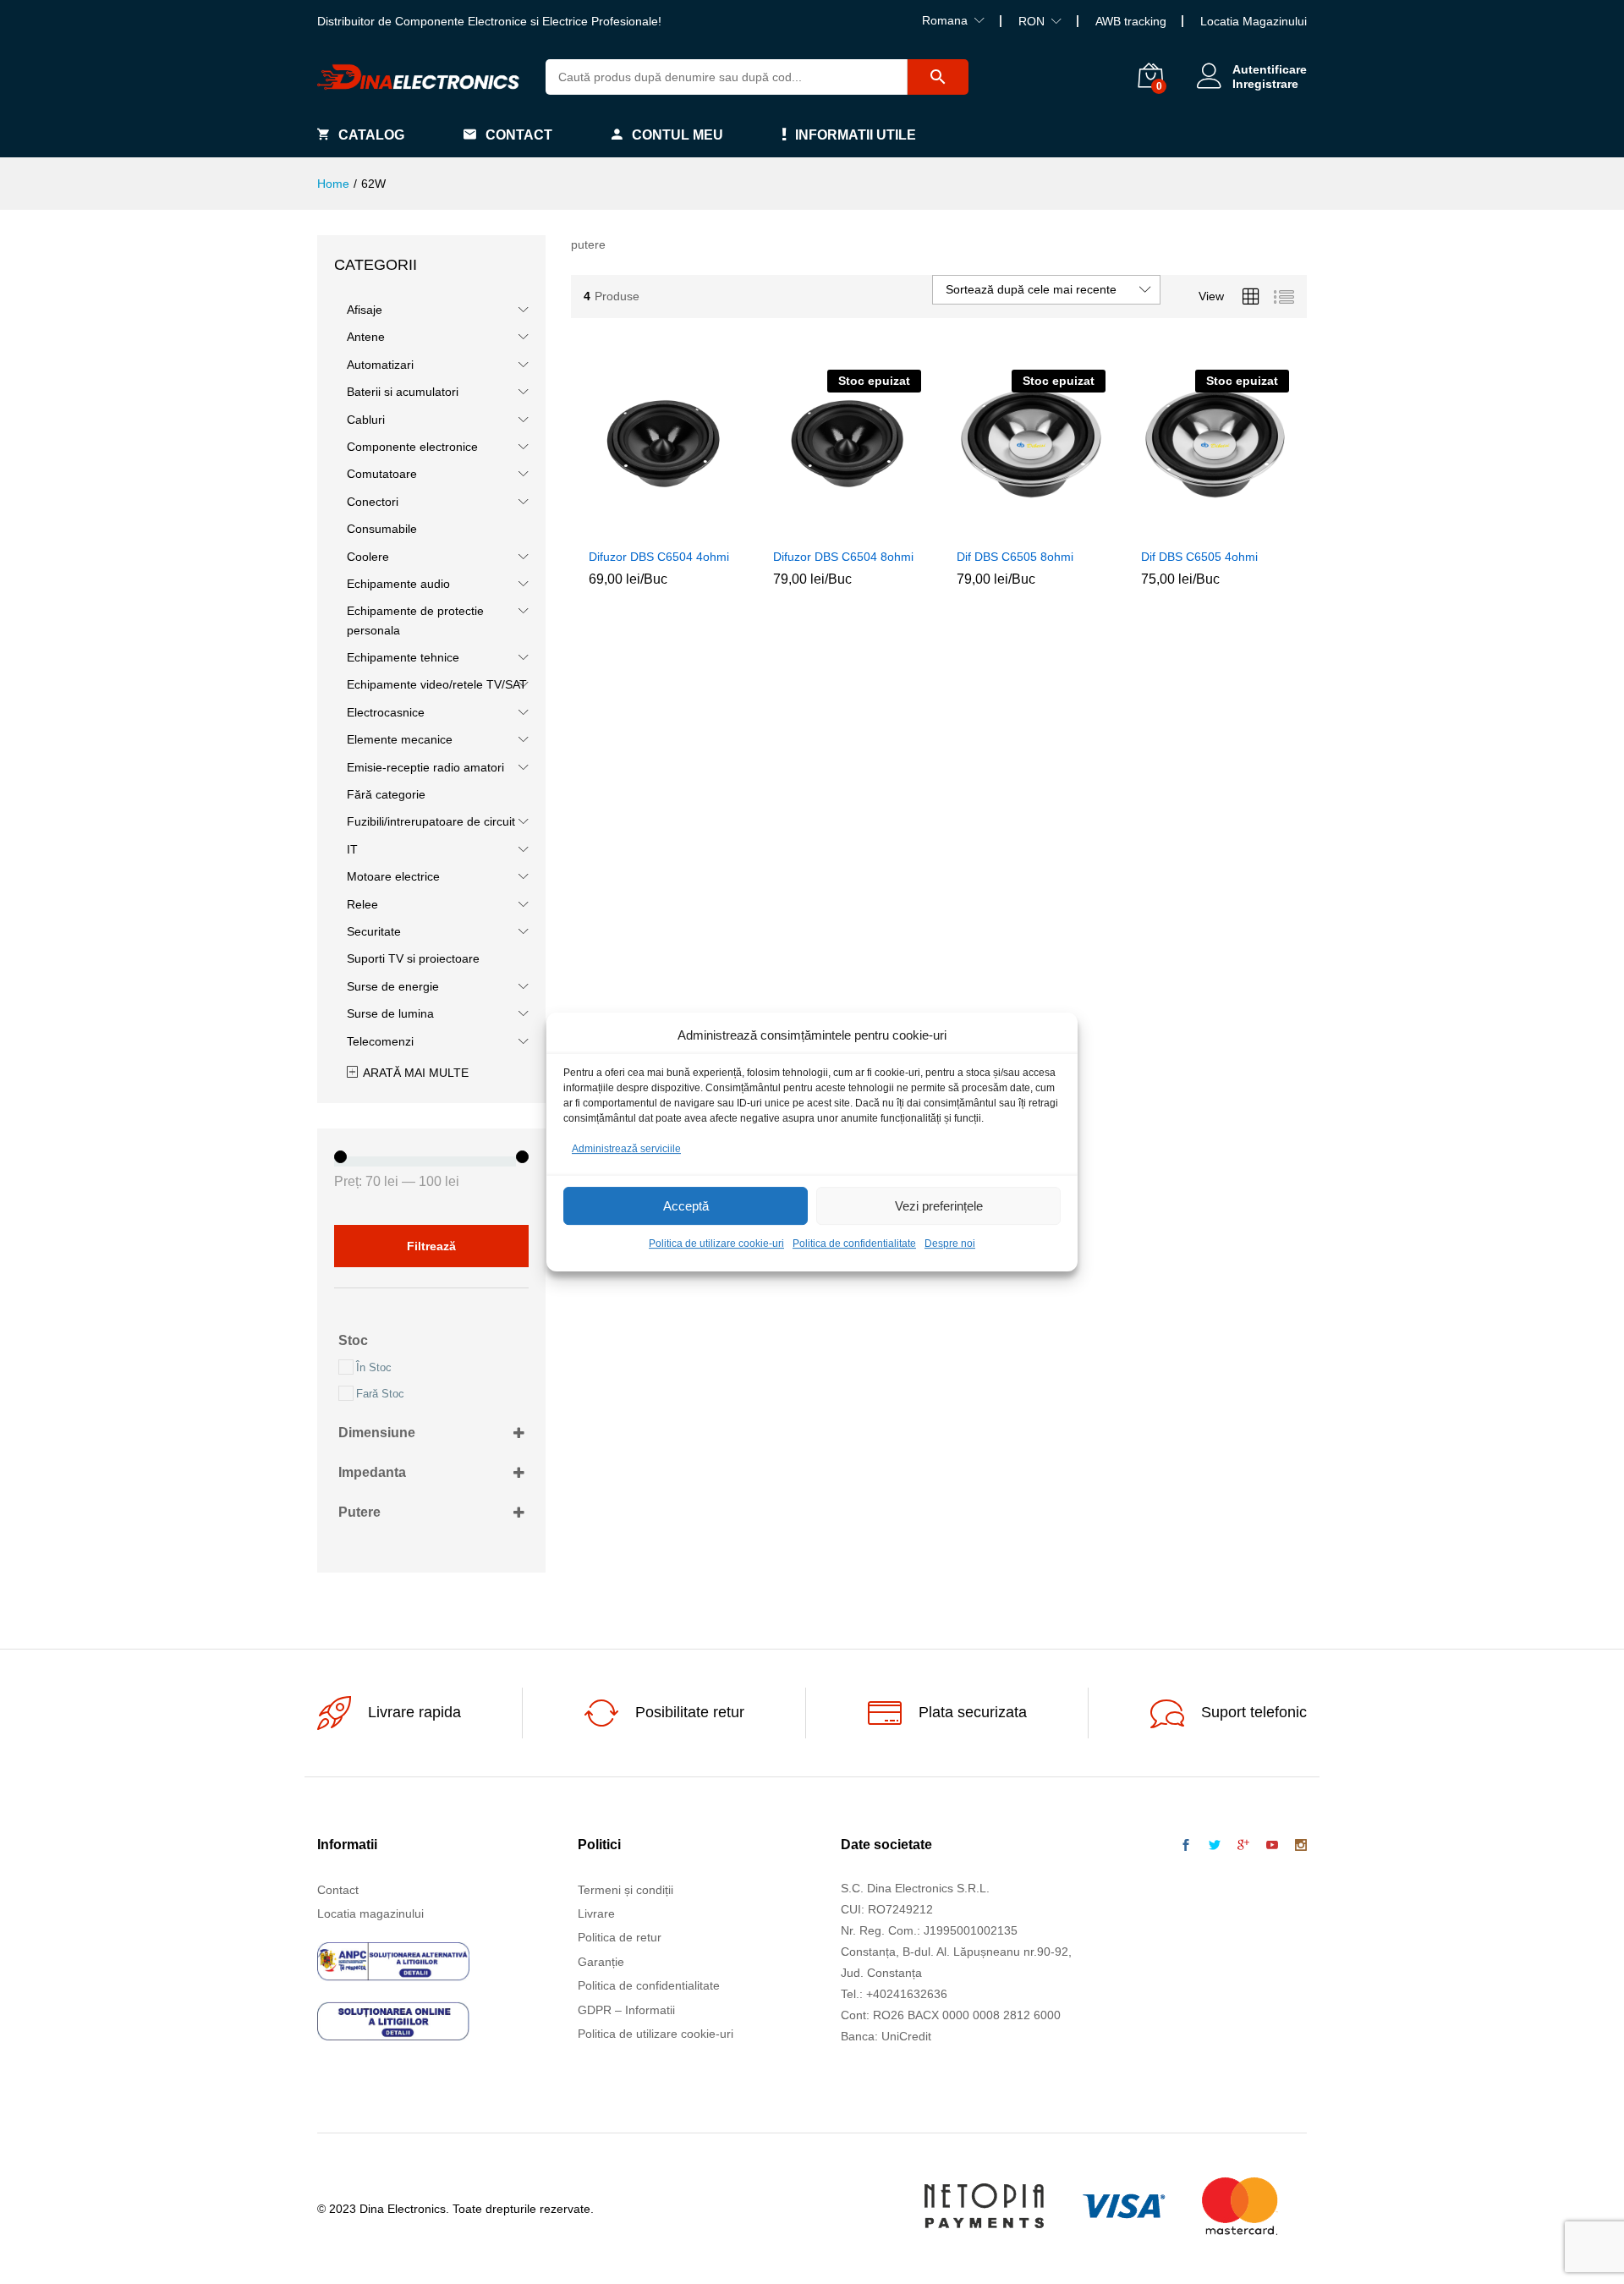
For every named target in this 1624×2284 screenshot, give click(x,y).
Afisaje (365, 310)
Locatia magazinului (370, 1913)
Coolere (368, 557)
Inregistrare (1265, 84)
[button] (624, 529)
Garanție (601, 1962)
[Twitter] (1215, 1846)
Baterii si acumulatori (403, 392)
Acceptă (686, 1206)
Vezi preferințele (939, 1206)
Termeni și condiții (625, 1890)
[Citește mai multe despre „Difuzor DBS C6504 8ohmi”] (808, 529)
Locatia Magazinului (1254, 21)
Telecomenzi (380, 1041)
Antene (366, 337)
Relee (362, 904)
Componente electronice (412, 447)
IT (352, 849)
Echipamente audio (398, 584)
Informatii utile (856, 135)
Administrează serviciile (626, 1149)
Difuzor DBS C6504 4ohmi (659, 557)
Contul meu (678, 135)
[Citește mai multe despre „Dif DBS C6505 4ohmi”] (1176, 529)
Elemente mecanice (400, 739)
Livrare (596, 1913)
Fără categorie (386, 794)
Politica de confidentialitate (854, 1244)
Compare (702, 529)
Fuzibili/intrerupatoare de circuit (431, 821)
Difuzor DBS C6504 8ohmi (843, 557)
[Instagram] (1301, 1846)
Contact (519, 135)
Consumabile (382, 529)
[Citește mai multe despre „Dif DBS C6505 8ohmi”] (992, 529)
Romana (945, 20)
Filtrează (431, 1246)
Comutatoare (382, 474)
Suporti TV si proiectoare (413, 958)
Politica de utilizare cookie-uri (716, 1244)
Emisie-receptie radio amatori (425, 767)
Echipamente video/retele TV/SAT (437, 684)
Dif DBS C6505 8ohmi (1015, 557)
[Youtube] (1272, 1846)
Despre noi (950, 1244)
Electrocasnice (386, 712)
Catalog (371, 135)
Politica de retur (620, 1937)
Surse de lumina (390, 1013)
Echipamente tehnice (403, 657)
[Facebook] (1186, 1846)
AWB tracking (1131, 21)
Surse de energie (393, 986)
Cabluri (366, 420)
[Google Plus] (1243, 1846)
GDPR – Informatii (626, 2010)
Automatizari (380, 365)
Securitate (374, 931)
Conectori (373, 502)
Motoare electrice (393, 876)
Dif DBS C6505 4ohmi (1199, 557)
